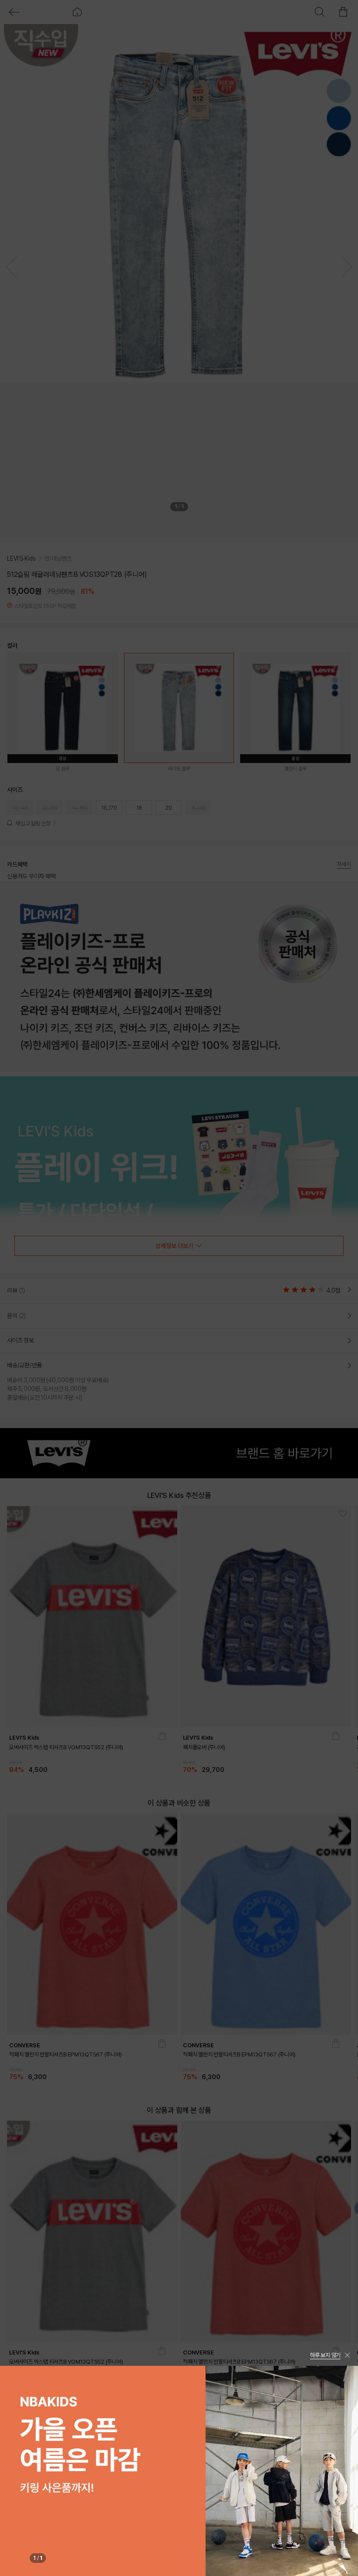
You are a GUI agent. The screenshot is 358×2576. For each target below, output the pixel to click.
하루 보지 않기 (325, 2355)
